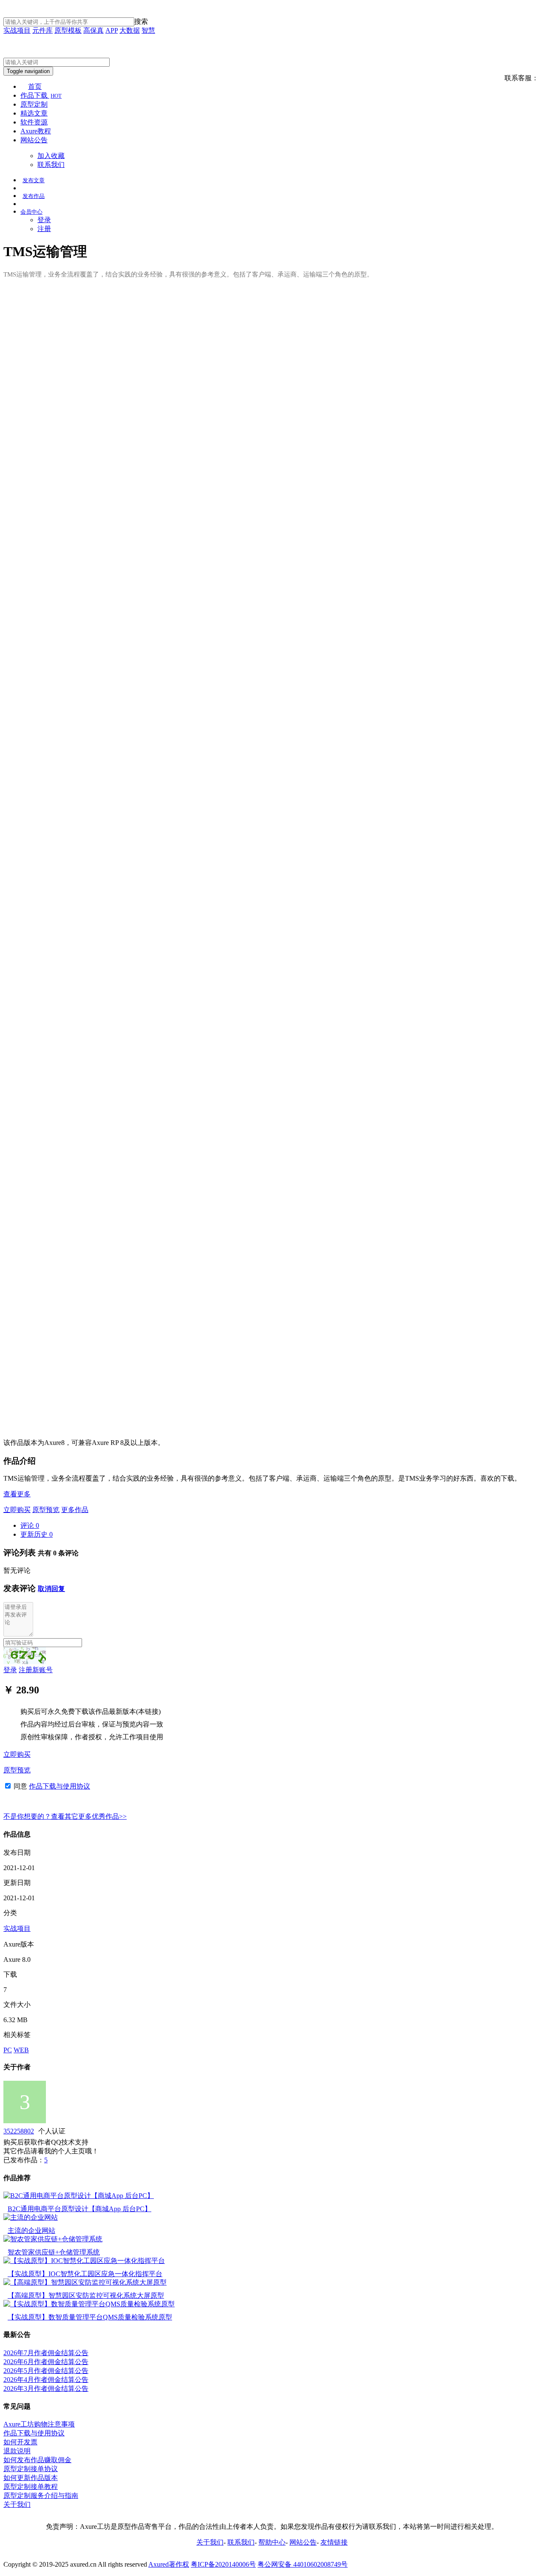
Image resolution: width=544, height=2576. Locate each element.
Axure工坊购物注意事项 (39, 2424)
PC (8, 2050)
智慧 (148, 30)
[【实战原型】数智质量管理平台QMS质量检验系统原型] (89, 2304)
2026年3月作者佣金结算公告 (46, 2388)
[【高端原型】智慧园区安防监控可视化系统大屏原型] (85, 2282)
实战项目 (17, 30)
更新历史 (37, 1534)
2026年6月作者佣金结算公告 (46, 2362)
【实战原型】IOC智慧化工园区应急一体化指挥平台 (85, 2274)
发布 (34, 180)
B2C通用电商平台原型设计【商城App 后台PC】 (79, 2209)
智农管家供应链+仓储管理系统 (54, 2252)
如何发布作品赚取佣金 (37, 2460)
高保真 (93, 30)
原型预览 (46, 1510)
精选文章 (34, 113)
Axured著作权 (169, 2564)
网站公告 (34, 140)
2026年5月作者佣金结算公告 (46, 2371)
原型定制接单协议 (31, 2469)
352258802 (19, 2131)
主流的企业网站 (31, 2230)
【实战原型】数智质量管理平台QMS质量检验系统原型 (90, 2317)
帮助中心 (272, 2542)
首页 (35, 86)
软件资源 (34, 122)
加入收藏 (51, 156)
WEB (21, 2050)
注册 (44, 229)
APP (112, 30)
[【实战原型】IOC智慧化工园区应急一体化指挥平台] (84, 2261)
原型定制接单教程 (31, 2487)
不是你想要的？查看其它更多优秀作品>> (65, 1816)
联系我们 (51, 165)
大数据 (130, 30)
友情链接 (334, 2542)
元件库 (42, 30)
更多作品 (75, 1510)
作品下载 (41, 95)
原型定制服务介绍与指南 (41, 2496)
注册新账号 (36, 1670)
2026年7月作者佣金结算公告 (46, 2353)
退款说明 (17, 2451)
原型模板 (68, 30)
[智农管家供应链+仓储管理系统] (53, 2239)
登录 (44, 220)
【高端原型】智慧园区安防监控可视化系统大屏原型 (86, 2295)
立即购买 (17, 1510)
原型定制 (34, 104)
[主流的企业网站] (31, 2217)
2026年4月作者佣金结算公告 (46, 2380)
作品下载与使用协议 (59, 1786)
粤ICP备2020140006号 (223, 2564)
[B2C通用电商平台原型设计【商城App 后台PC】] (79, 2196)
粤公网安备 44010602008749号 (303, 2564)
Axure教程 (36, 131)
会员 (31, 212)
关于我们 (17, 2504)
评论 (30, 1525)
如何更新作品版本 (31, 2478)
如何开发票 (20, 2442)
